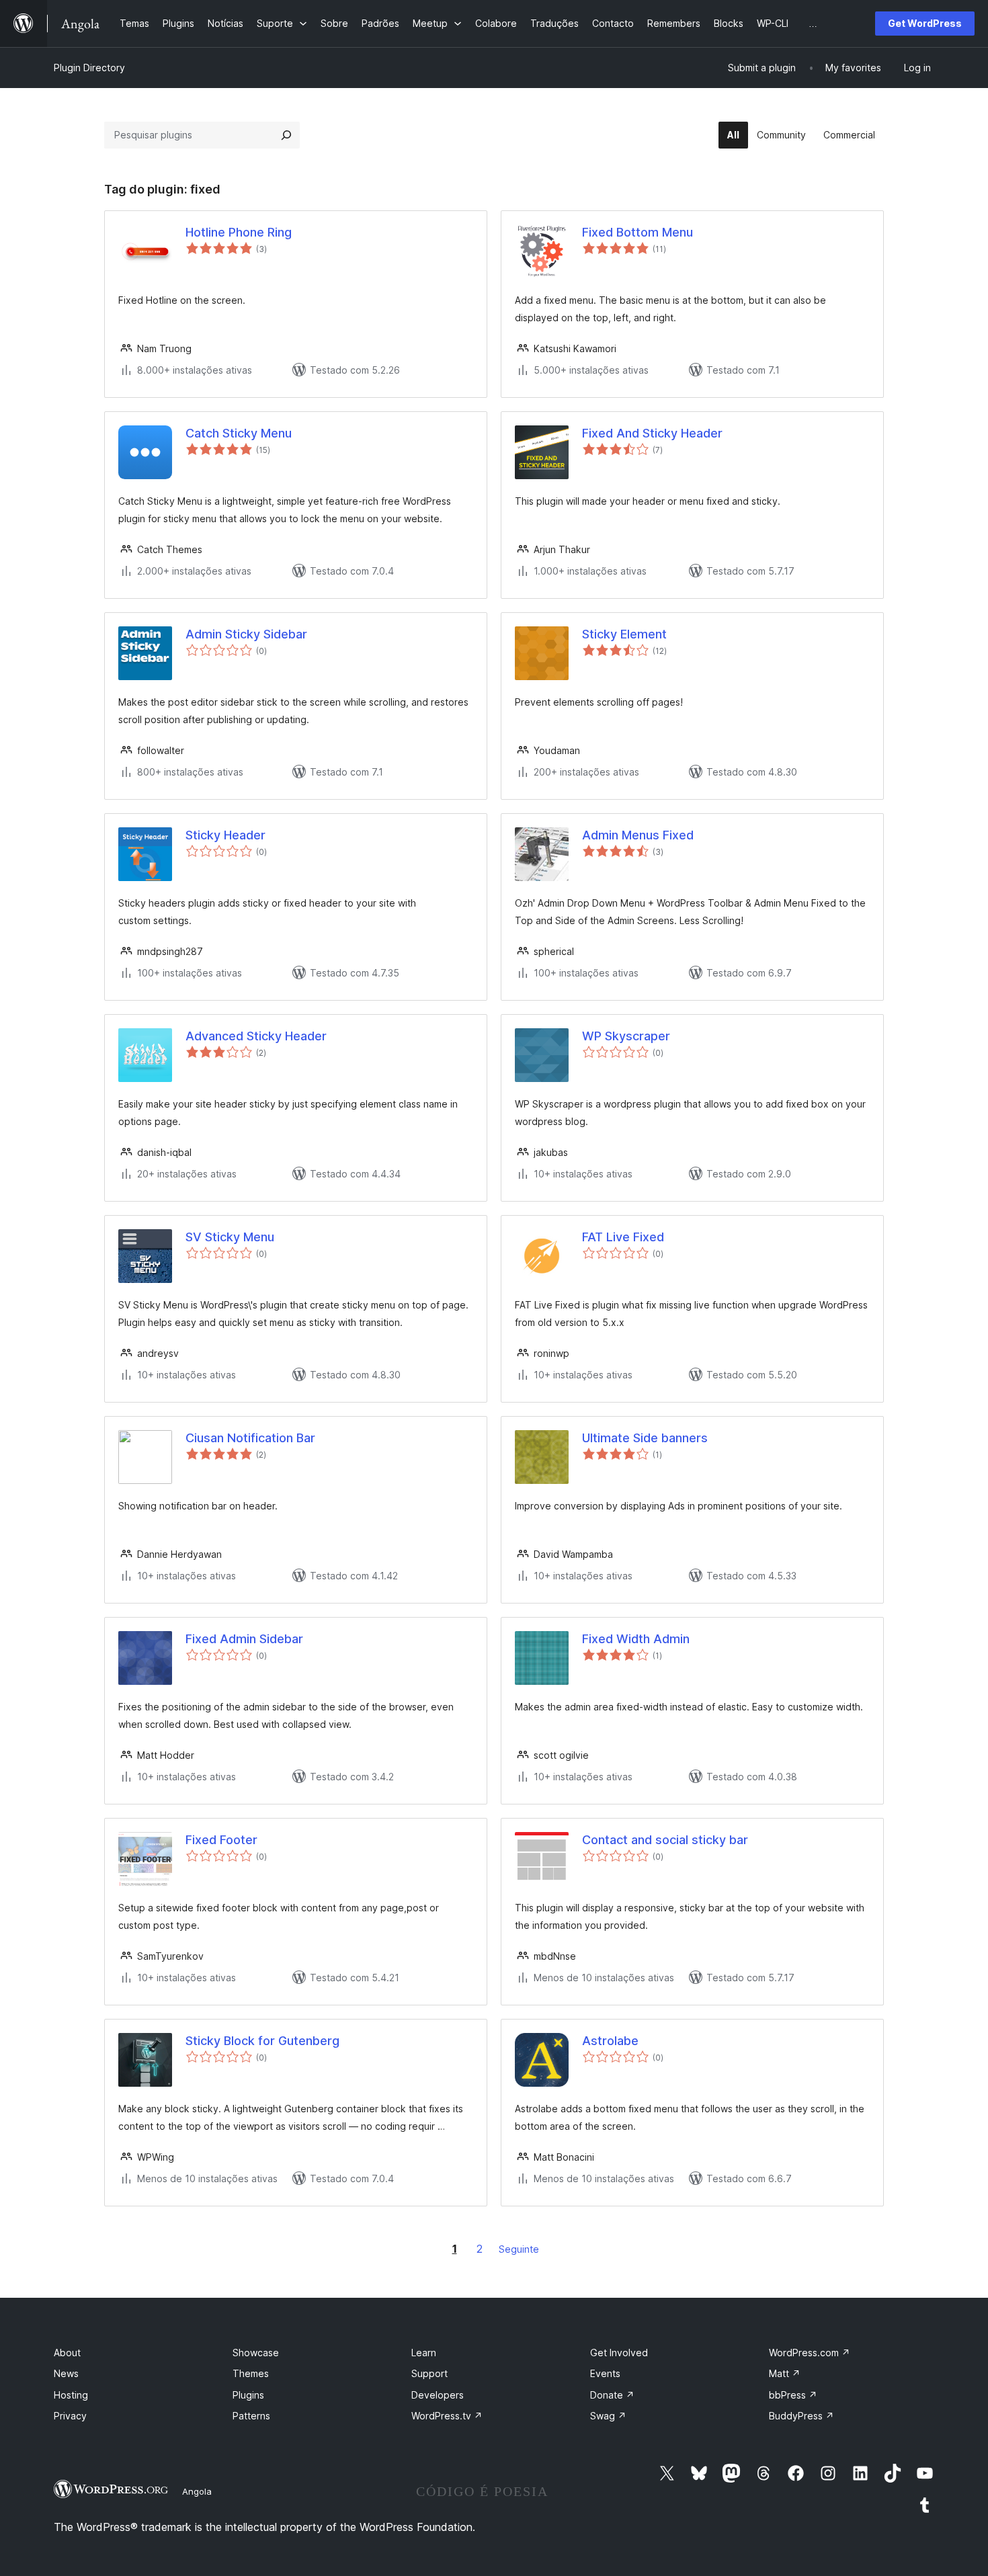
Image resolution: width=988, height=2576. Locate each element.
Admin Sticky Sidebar (246, 634)
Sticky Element (624, 634)
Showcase (256, 2353)
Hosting (71, 2395)
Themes (251, 2373)
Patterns (251, 2416)
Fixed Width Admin (636, 1639)
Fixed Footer (221, 1840)
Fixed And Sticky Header (652, 433)
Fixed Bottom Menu (637, 232)
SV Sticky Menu (230, 1237)
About (67, 2353)
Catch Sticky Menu (239, 433)
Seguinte (519, 2249)
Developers (438, 2395)
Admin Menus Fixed (638, 835)
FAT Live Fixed (623, 1237)
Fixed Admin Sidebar (244, 1639)
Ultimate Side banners (645, 1438)
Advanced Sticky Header (256, 1036)
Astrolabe (610, 2041)
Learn (424, 2353)
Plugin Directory (89, 68)
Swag (608, 2416)
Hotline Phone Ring (239, 232)
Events (605, 2373)
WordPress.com (810, 2353)
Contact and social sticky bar (665, 1840)
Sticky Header (225, 835)
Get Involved (619, 2353)
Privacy (70, 2416)
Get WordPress (925, 23)
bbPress (793, 2395)
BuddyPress (801, 2416)
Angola (197, 2491)
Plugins (248, 2395)
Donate (612, 2395)
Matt (785, 2373)
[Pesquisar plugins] (286, 135)
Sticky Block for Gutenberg (262, 2041)
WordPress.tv (447, 2416)
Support (429, 2373)
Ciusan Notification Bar (250, 1438)
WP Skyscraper (626, 1036)
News (66, 2373)
